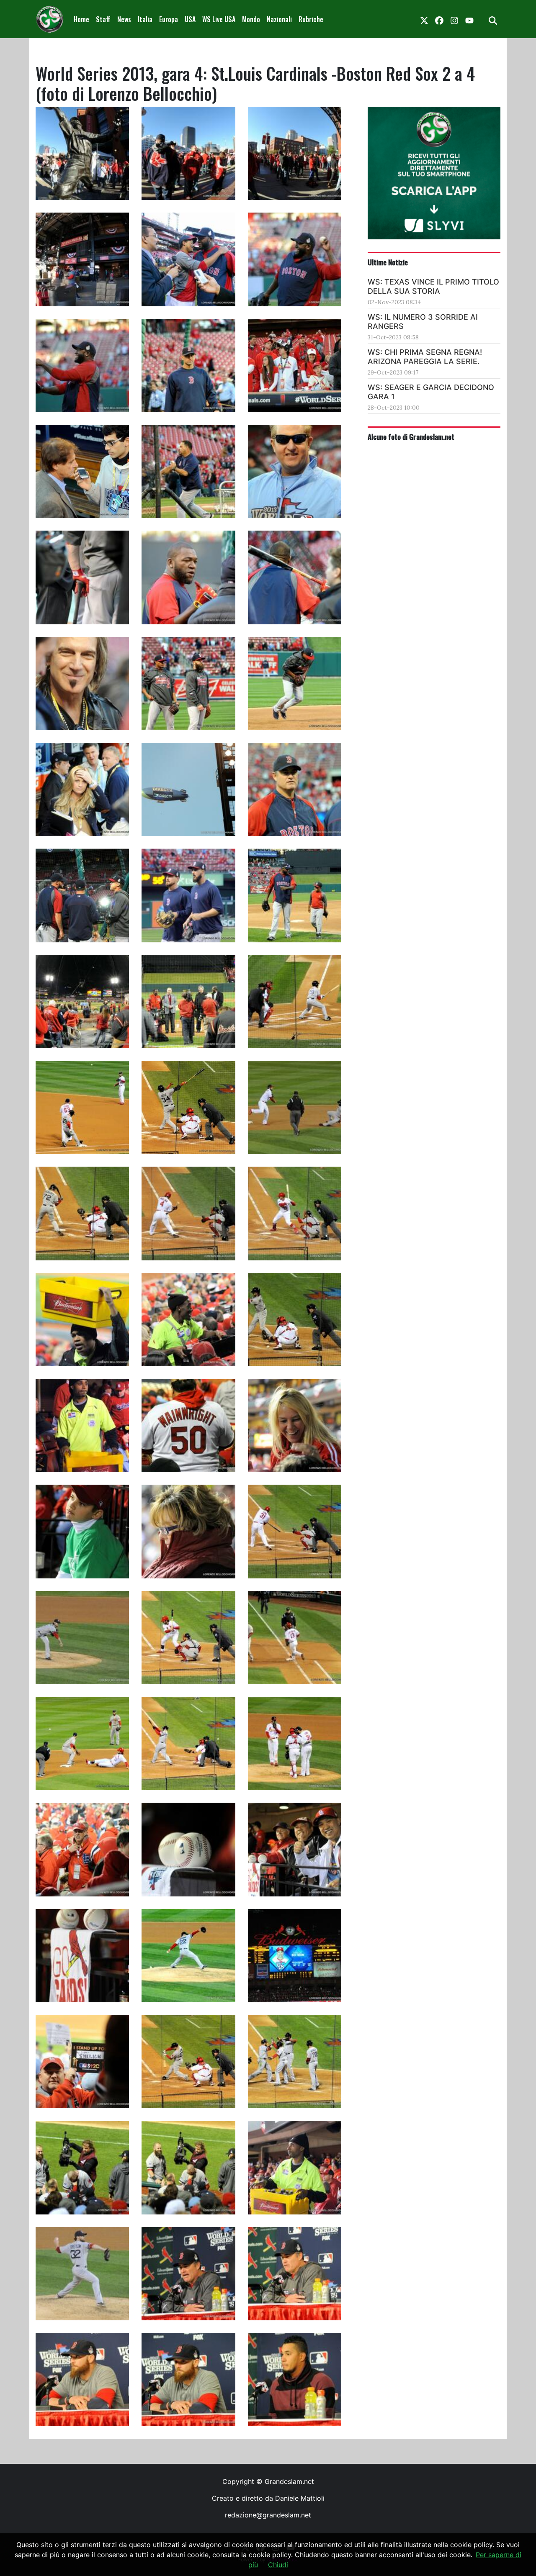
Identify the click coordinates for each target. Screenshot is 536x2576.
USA (190, 19)
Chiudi (278, 2565)
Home (81, 19)
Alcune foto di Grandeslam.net (411, 436)
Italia (145, 19)
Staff (103, 19)
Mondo (251, 19)
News (124, 19)
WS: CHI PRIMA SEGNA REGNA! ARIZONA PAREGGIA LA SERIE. (425, 357)
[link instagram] (454, 19)
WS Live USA (219, 19)
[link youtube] (469, 19)
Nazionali (279, 19)
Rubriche (311, 19)
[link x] (424, 19)
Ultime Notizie (388, 262)
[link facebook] (439, 19)
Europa (169, 19)
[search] (493, 19)
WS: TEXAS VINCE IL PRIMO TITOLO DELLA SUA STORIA (433, 286)
